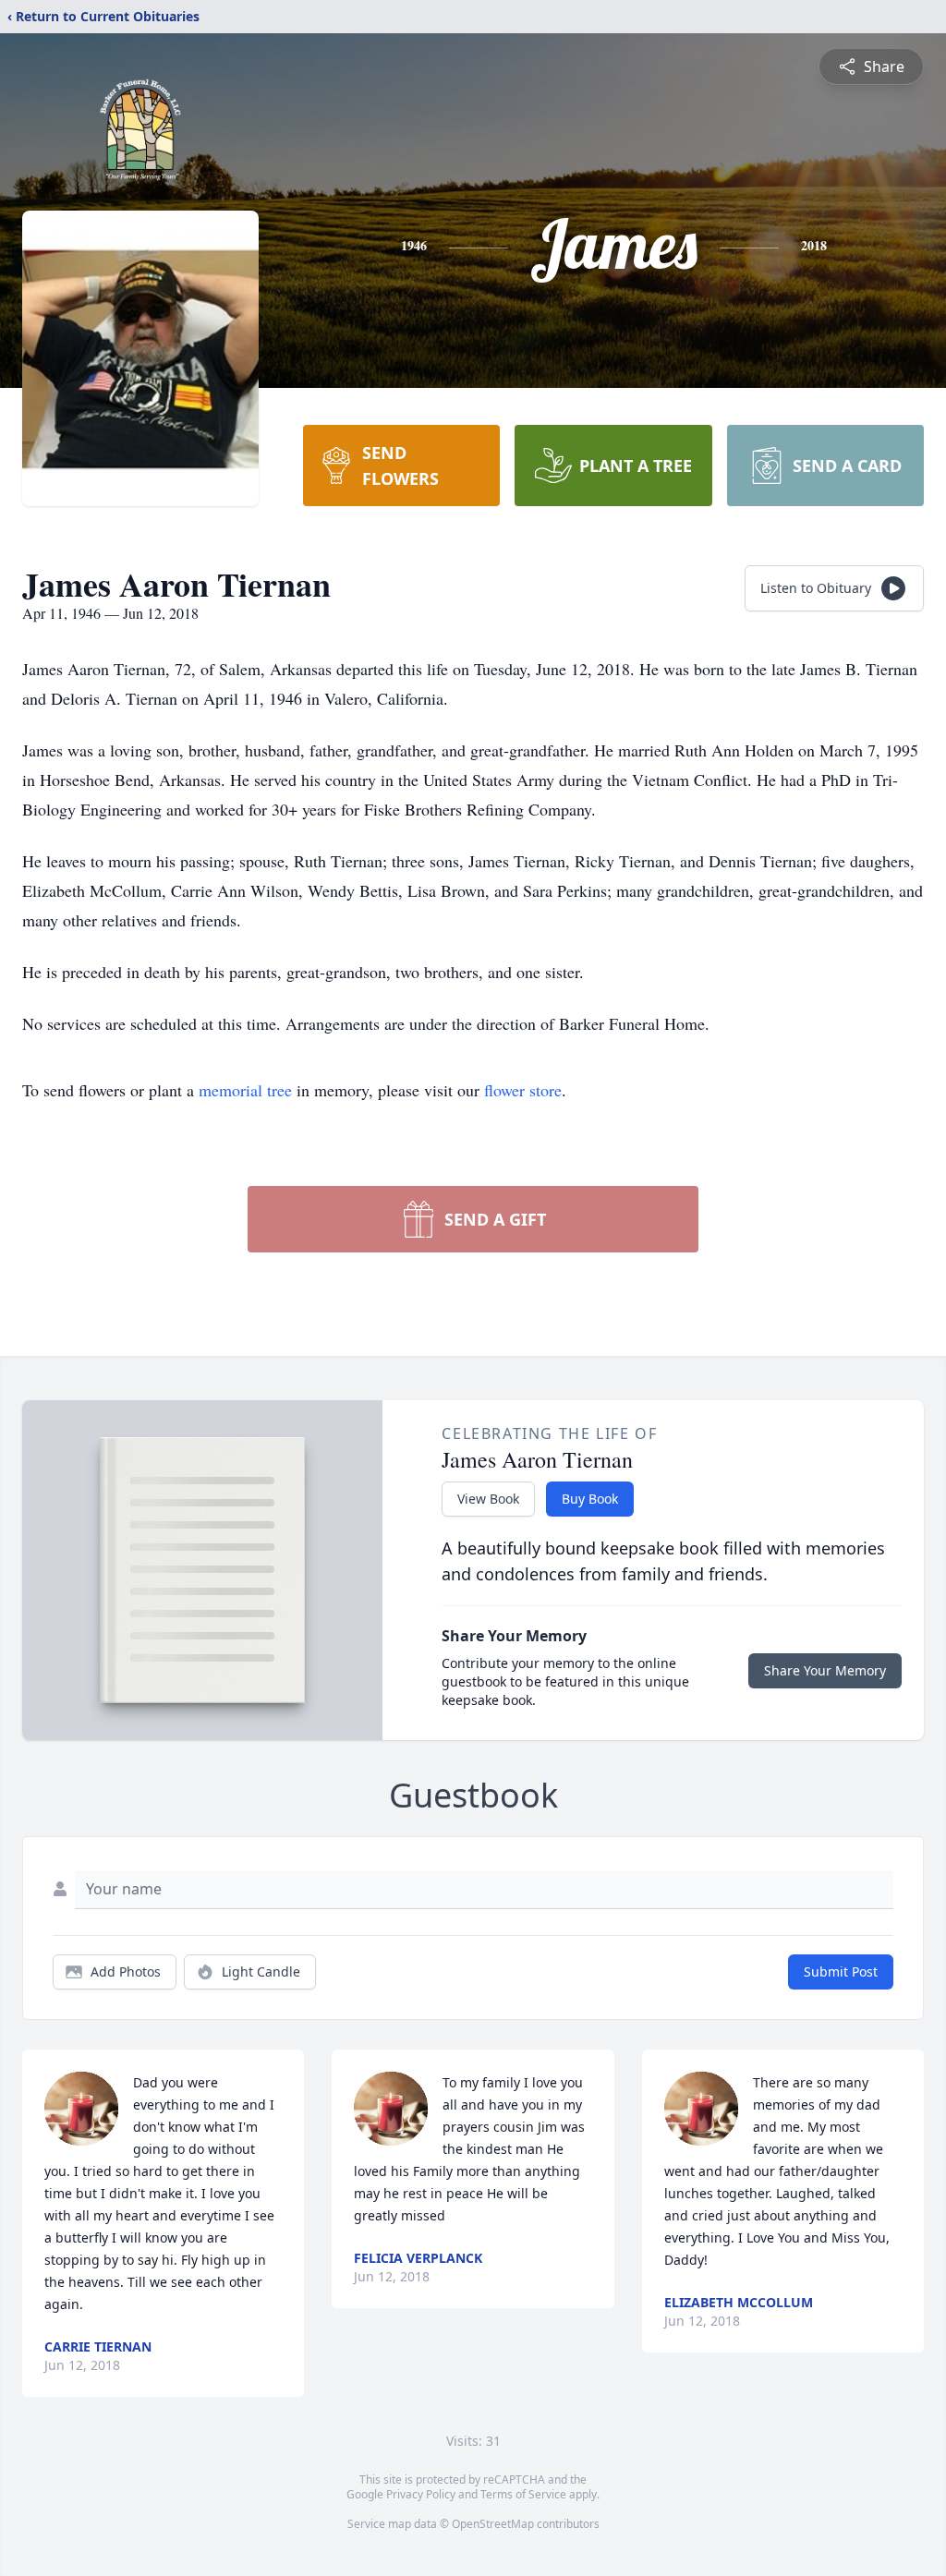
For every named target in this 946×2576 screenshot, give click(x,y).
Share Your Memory (825, 1670)
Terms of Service (523, 2494)
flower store (523, 1090)
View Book (488, 1499)
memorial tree (245, 1090)
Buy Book (590, 1499)
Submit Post (841, 1971)
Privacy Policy (421, 2494)
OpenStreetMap (493, 2524)
